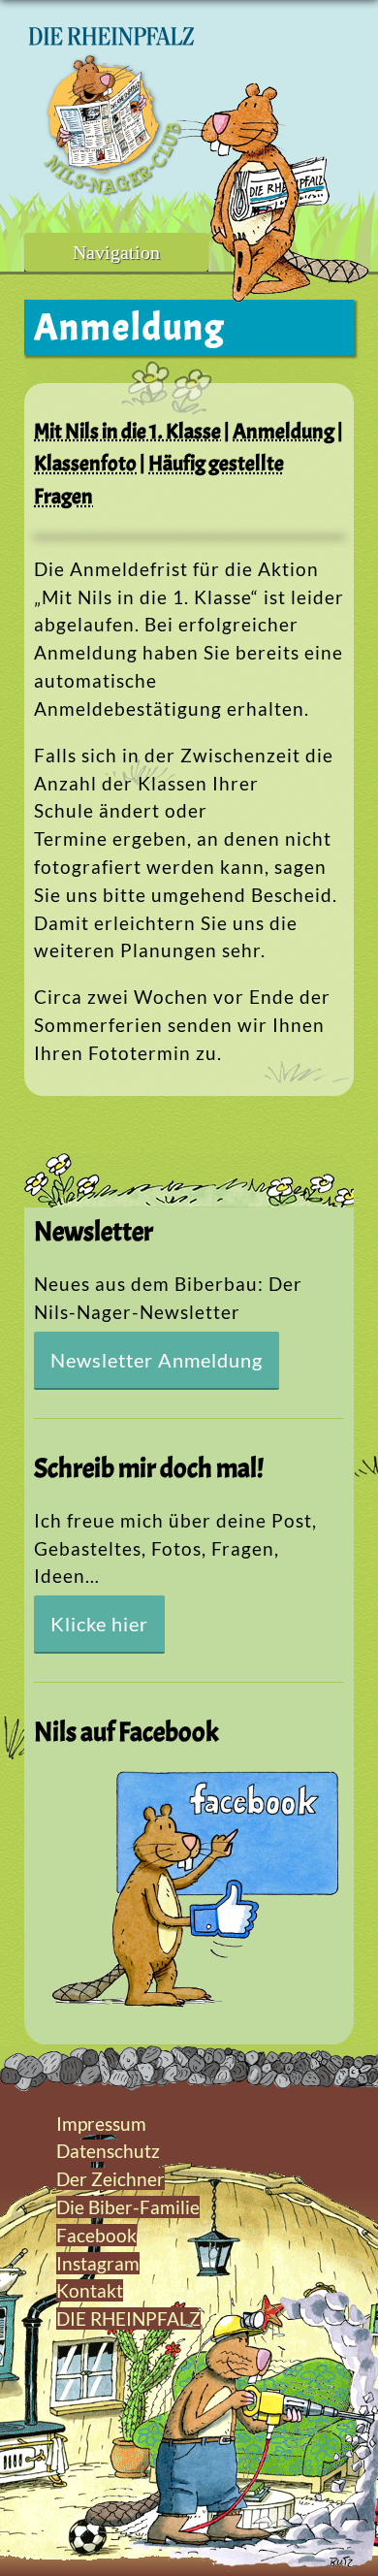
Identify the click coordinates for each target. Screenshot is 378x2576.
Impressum (101, 2124)
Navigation (116, 252)
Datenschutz (108, 2151)
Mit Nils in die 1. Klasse (127, 431)
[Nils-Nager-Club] (111, 189)
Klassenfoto (85, 463)
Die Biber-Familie (128, 2207)
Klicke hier (99, 1624)
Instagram (98, 2263)
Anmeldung (283, 431)
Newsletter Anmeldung (157, 1360)
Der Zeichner (110, 2179)
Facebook (96, 2235)
